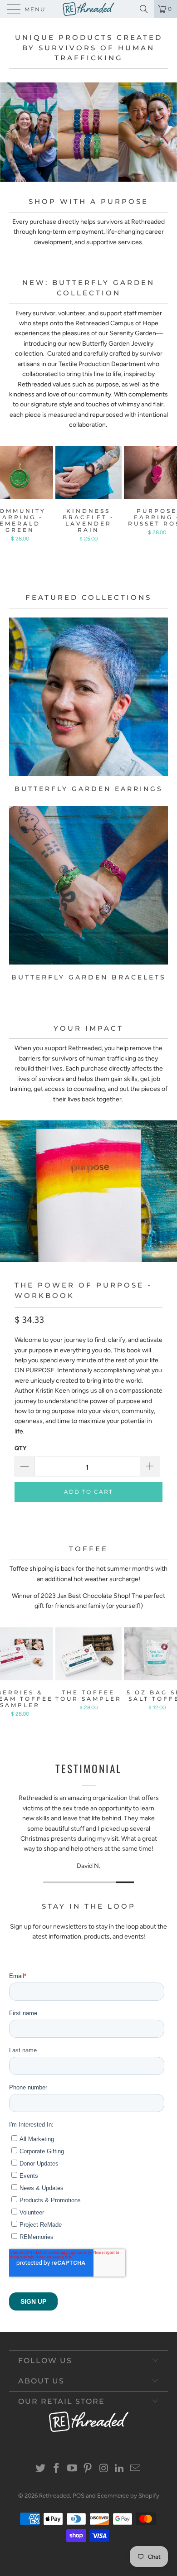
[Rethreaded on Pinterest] (88, 2469)
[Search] (146, 9)
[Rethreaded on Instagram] (104, 2469)
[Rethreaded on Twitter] (41, 2469)
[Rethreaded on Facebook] (57, 2469)
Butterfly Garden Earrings (88, 705)
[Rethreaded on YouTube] (72, 2469)
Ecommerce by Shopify (128, 2496)
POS (79, 2496)
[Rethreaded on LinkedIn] (120, 2469)
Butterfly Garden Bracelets (88, 894)
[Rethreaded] (89, 9)
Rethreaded (54, 2496)
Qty (20, 1448)
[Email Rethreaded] (135, 2469)
